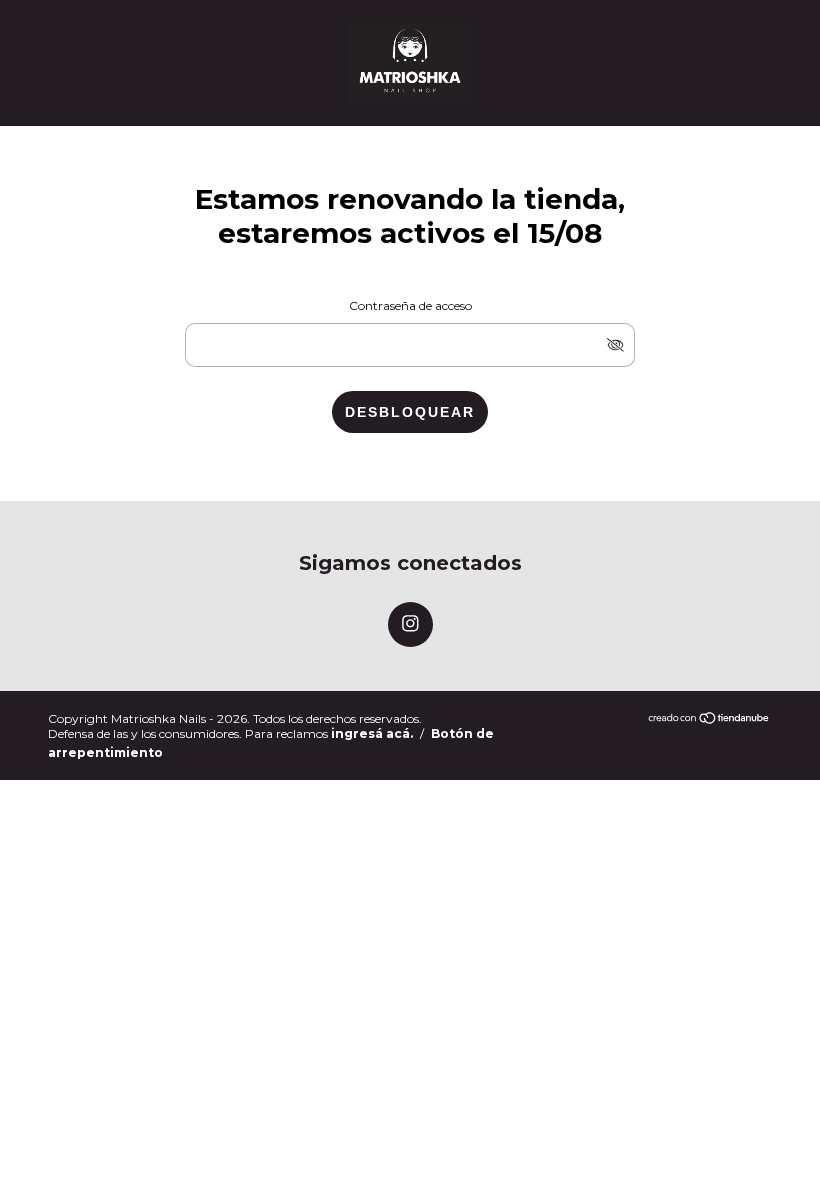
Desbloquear (410, 412)
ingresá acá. (372, 733)
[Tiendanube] (709, 719)
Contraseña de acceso (410, 305)
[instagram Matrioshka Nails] (410, 624)
